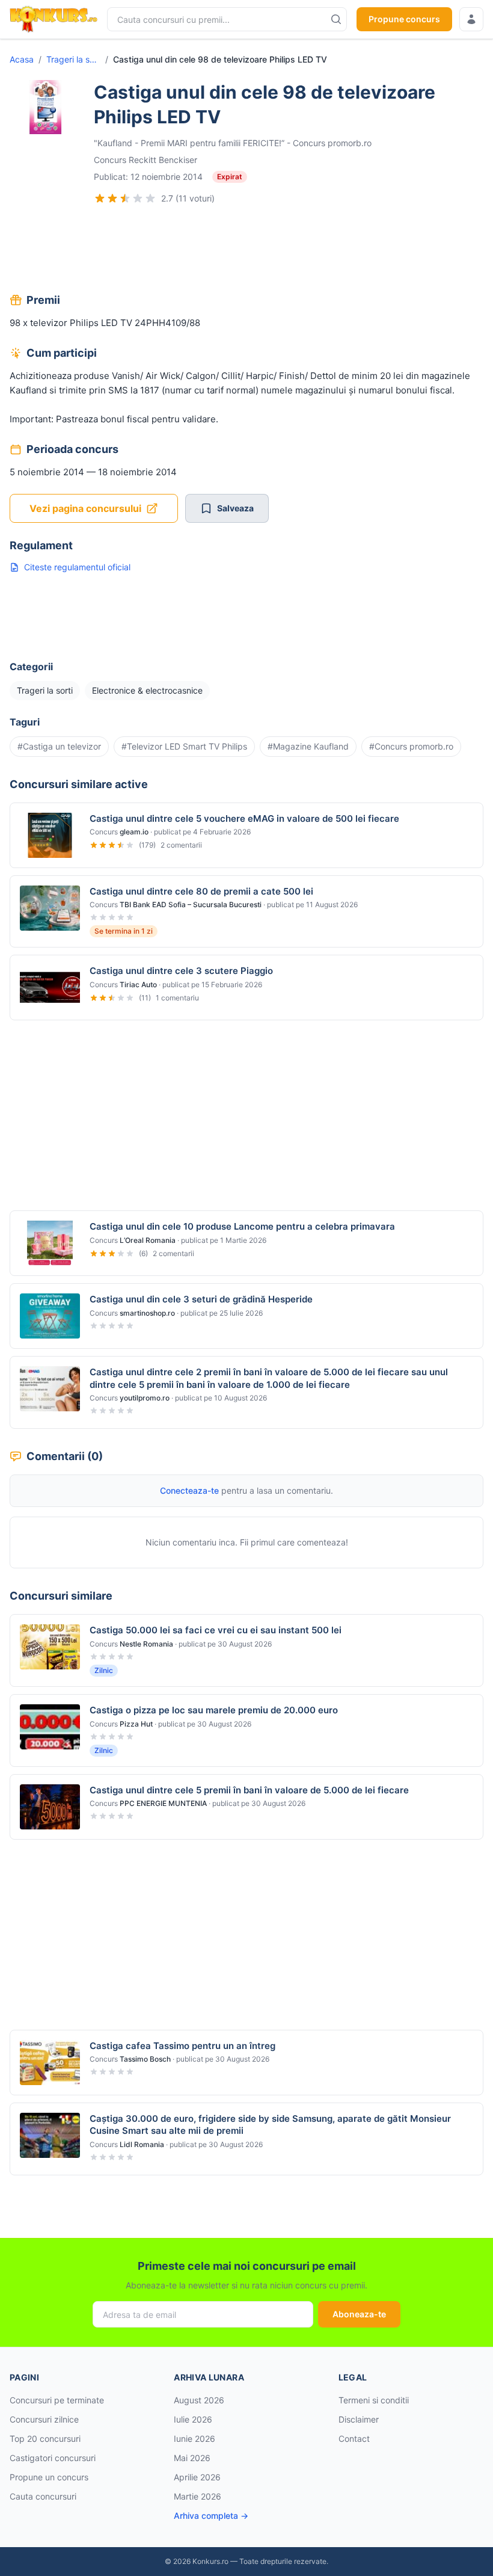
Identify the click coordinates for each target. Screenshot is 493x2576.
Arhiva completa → (211, 2516)
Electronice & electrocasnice (147, 690)
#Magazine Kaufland (308, 746)
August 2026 (199, 2400)
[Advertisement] (246, 250)
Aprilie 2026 (197, 2477)
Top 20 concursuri (45, 2439)
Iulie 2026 (193, 2419)
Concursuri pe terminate (57, 2400)
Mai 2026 (192, 2458)
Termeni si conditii (374, 2400)
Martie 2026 (198, 2496)
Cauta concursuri (43, 2496)
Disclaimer (359, 2419)
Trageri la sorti (73, 59)
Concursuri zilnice (44, 2419)
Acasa (22, 59)
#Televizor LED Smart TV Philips (184, 746)
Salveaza (235, 508)
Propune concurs (404, 19)
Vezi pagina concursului (85, 508)
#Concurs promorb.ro (411, 746)
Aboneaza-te (359, 2314)
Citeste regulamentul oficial (77, 567)
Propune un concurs (49, 2477)
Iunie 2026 (194, 2439)
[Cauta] (336, 19)
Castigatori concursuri (53, 2458)
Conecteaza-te (189, 1490)
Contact (354, 2439)
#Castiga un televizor (59, 746)
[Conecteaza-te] (471, 19)
